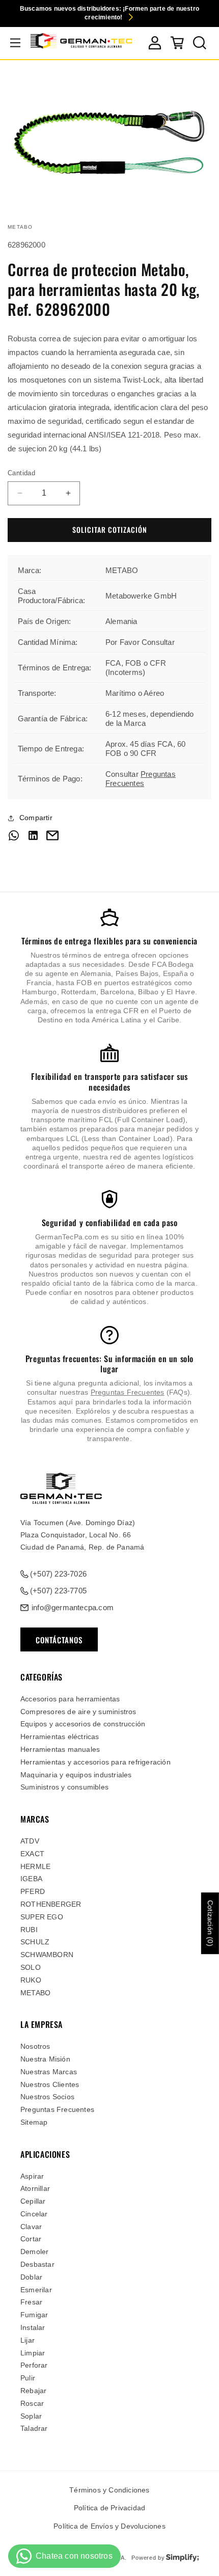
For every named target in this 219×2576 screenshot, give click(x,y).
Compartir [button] (36, 818)
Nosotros (35, 2046)
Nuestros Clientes (50, 2084)
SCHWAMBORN (47, 1955)
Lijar (28, 2340)
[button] (15, 43)
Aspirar (32, 2176)
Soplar (31, 2416)
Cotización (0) (210, 1923)
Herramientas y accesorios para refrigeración (95, 1762)
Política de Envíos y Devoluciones (109, 2526)
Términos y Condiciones (109, 2490)
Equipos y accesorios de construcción (83, 1724)
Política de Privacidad (109, 2508)
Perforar (34, 2365)
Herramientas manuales (60, 1749)
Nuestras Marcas (49, 2072)
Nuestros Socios (47, 2097)
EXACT (32, 1854)
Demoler (34, 2252)
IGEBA (31, 1879)
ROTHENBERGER (51, 1904)
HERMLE (35, 1866)
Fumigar (34, 2315)
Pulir (28, 2378)
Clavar (31, 2227)
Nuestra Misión (45, 2059)
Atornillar (35, 2188)
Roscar (32, 2403)
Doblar (31, 2277)
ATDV (30, 1841)
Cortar (31, 2239)
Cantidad (21, 473)
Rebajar (33, 2391)
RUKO (31, 1980)
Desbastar (37, 2264)
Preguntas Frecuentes (141, 779)
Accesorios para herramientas (70, 1699)
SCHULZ (35, 1942)
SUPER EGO (42, 1917)
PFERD (33, 1891)
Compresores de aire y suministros (78, 1712)
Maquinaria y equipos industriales (76, 1775)
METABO (35, 1993)
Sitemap (34, 2122)
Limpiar (33, 2353)
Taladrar (34, 2428)
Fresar (31, 2302)
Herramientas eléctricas (60, 1737)
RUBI (29, 1930)
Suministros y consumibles (64, 1787)
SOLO (31, 1967)
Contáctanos (59, 1640)
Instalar (33, 2327)
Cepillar (33, 2201)
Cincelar (34, 2214)
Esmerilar (36, 2290)
